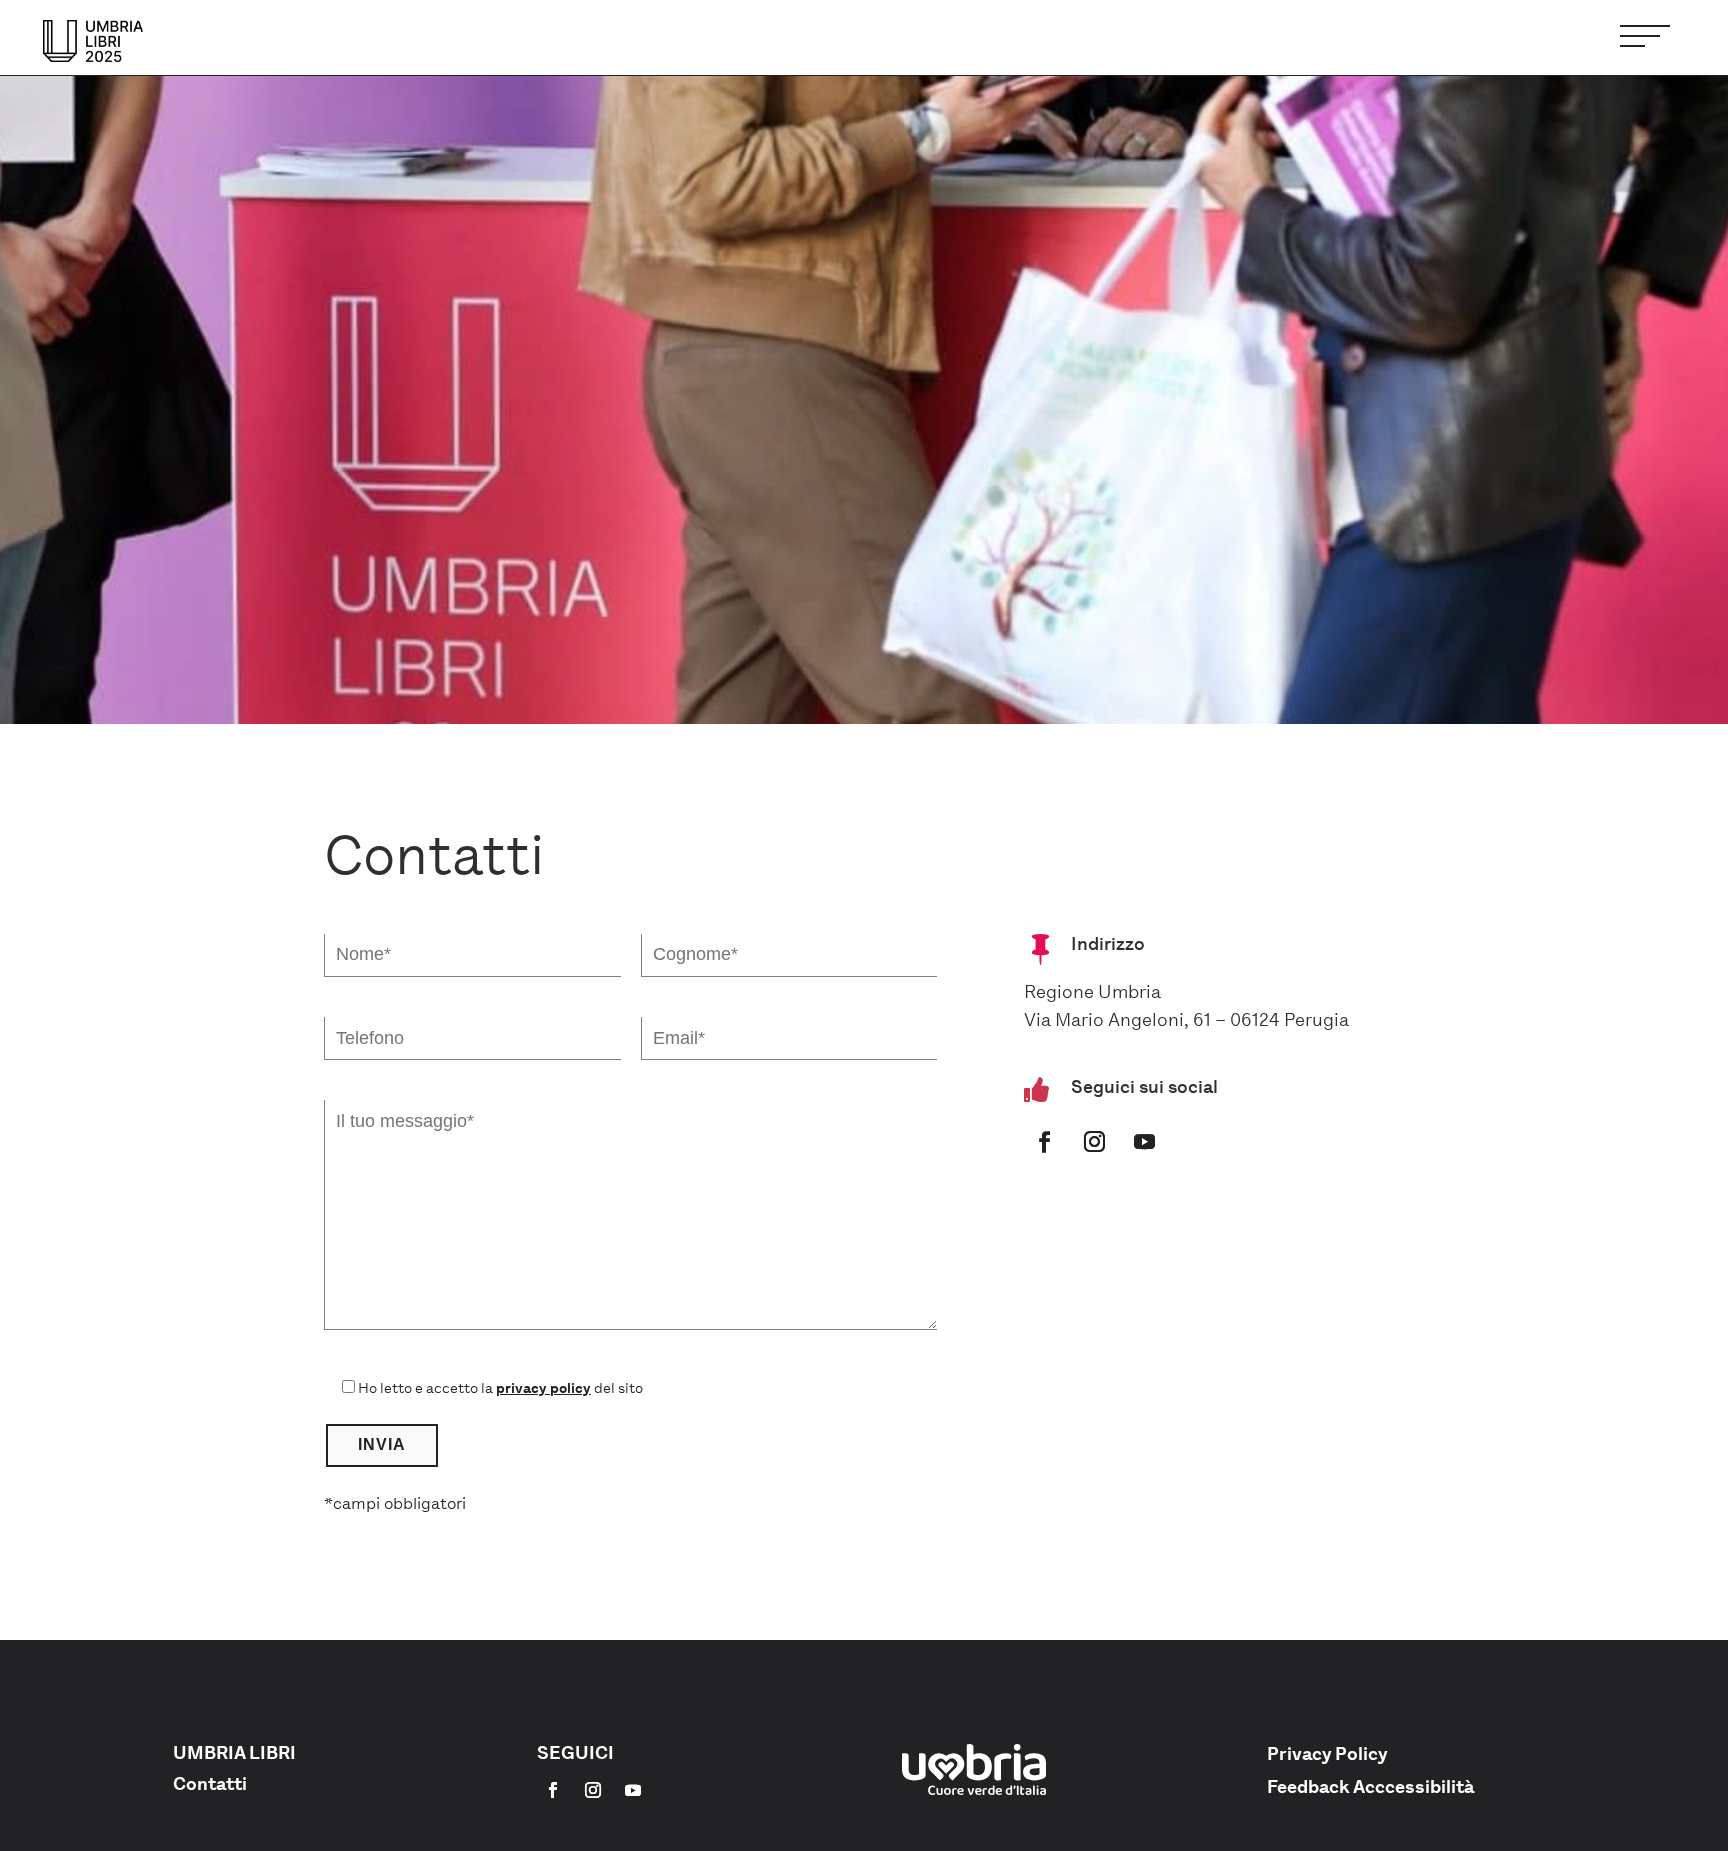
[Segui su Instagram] (1095, 1142)
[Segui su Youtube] (1145, 1142)
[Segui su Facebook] (1045, 1142)
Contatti (210, 1784)
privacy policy (543, 1388)
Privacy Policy (1327, 1754)
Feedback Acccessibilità (1370, 1787)
